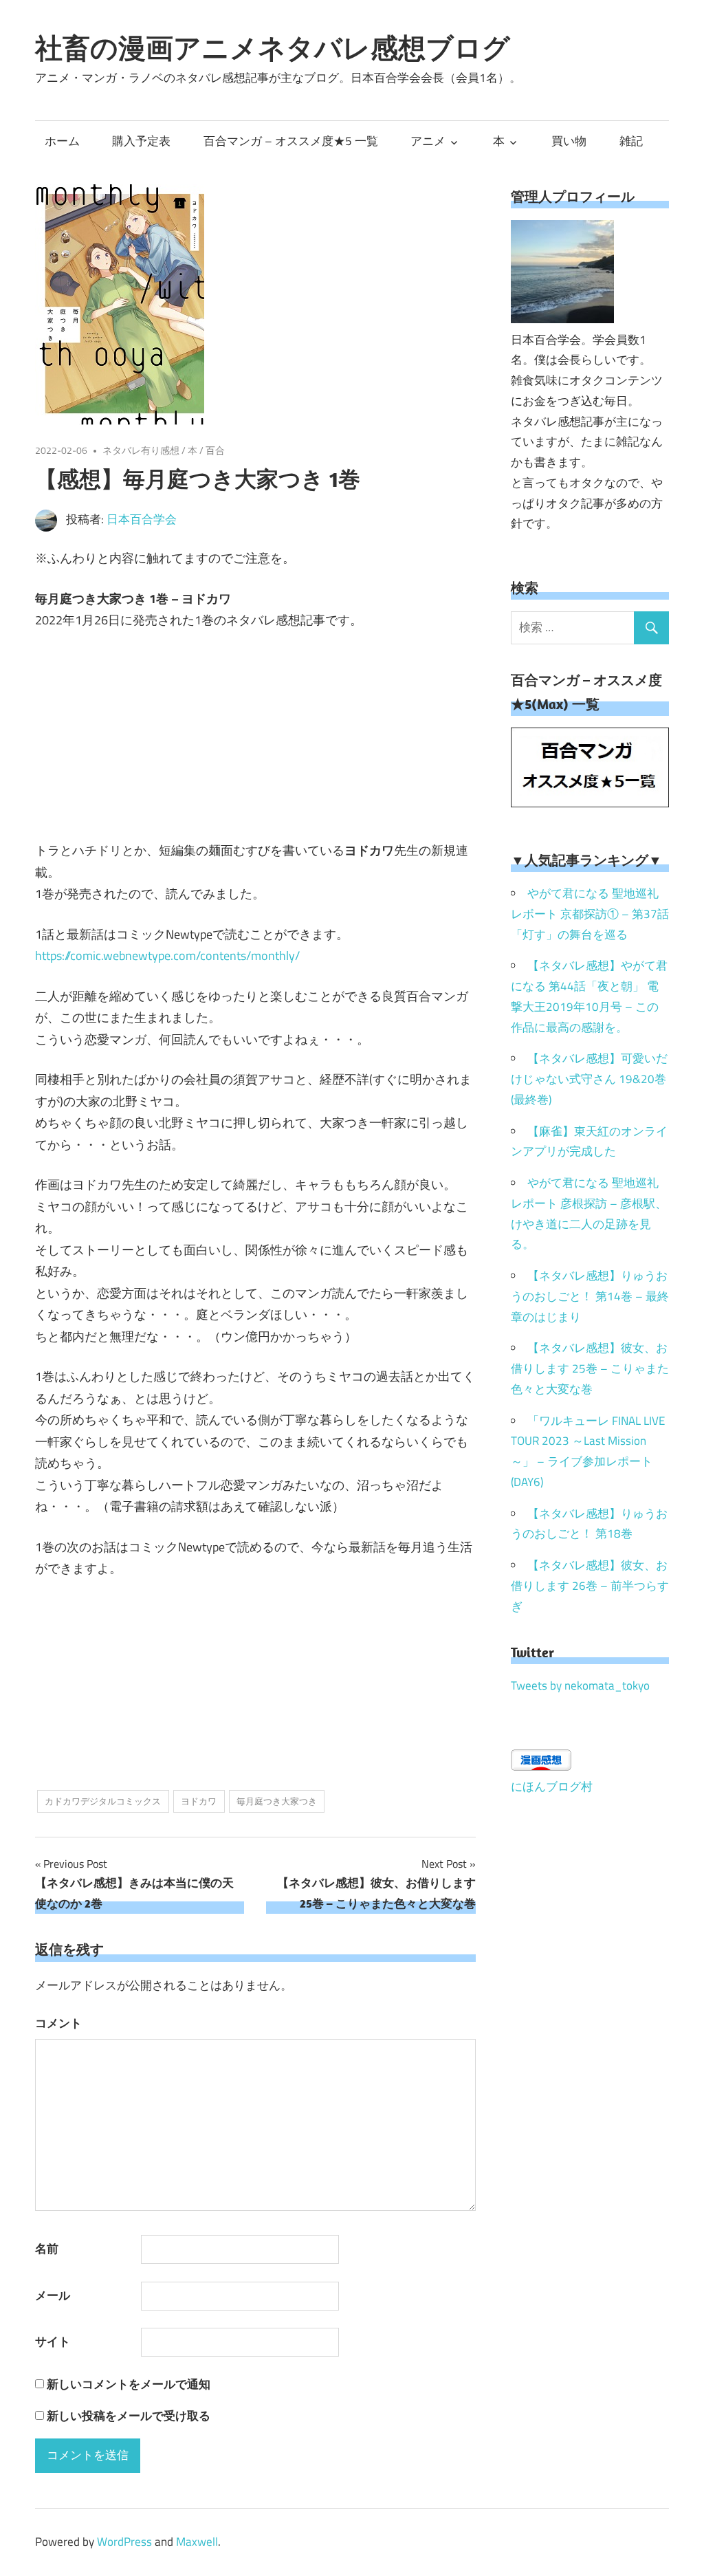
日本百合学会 (142, 519)
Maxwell (197, 2542)
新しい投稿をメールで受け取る (129, 2416)
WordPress (124, 2542)
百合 (215, 450)
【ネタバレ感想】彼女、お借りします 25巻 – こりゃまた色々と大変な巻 (590, 1368)
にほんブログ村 (552, 1787)
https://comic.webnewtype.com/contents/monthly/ (167, 956)
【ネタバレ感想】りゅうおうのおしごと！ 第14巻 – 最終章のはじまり (590, 1296)
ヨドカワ (199, 1801)
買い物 (569, 141)
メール (53, 2295)
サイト (53, 2342)
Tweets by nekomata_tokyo (580, 1685)
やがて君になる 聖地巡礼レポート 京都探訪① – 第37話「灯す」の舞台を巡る (590, 914)
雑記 (631, 141)
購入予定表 (141, 141)
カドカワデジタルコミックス (103, 1801)
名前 (47, 2249)
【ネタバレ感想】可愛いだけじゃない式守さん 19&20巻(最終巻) (589, 1079)
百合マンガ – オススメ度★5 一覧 (291, 141)
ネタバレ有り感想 (141, 450)
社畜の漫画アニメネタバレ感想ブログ (273, 47)
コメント (58, 2023)
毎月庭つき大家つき (277, 1801)
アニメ (428, 141)
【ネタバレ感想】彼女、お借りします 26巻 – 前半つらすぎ (590, 1586)
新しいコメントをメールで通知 (129, 2384)
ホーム (62, 141)
